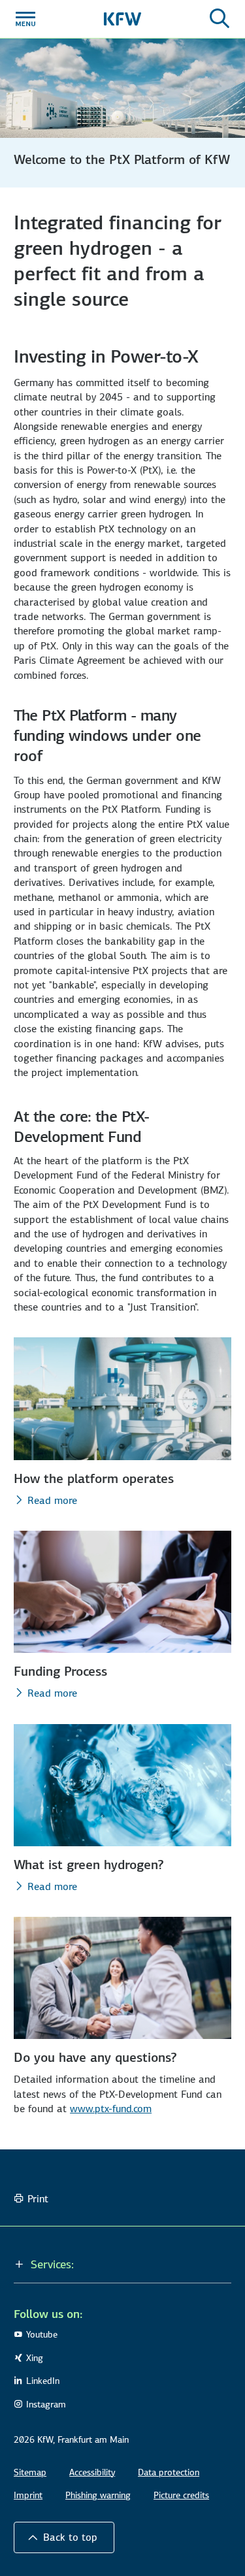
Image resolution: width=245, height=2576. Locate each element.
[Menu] (25, 19)
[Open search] (220, 19)
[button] (64, 2537)
